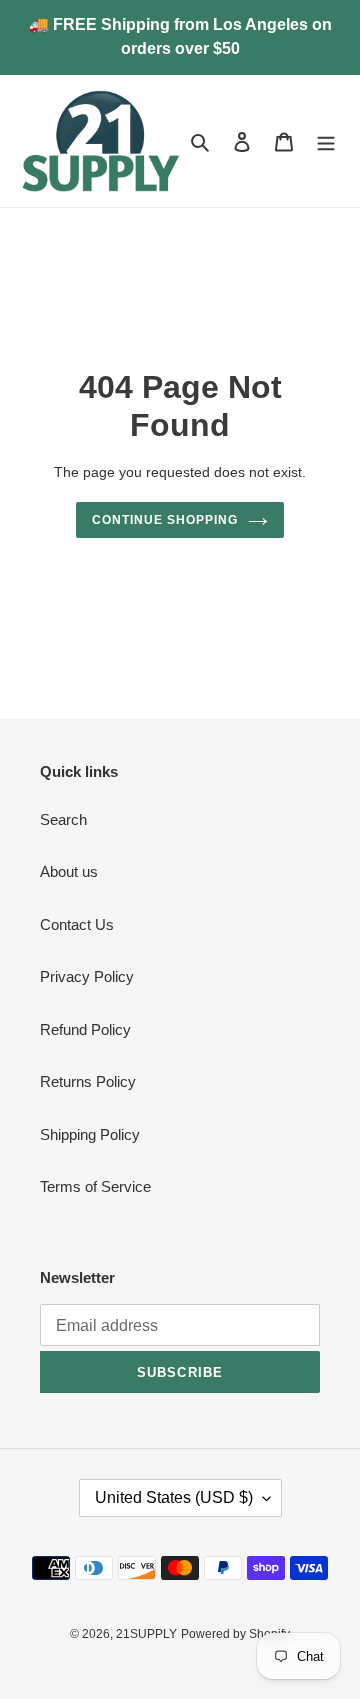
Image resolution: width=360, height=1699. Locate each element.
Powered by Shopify (235, 1634)
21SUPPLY (146, 1634)
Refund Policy (85, 1029)
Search (63, 819)
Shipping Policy (90, 1134)
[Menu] (326, 141)
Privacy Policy (87, 976)
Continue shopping (165, 520)
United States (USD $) (174, 1497)
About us (69, 871)
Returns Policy (88, 1081)
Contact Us (77, 924)
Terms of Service (95, 1186)
